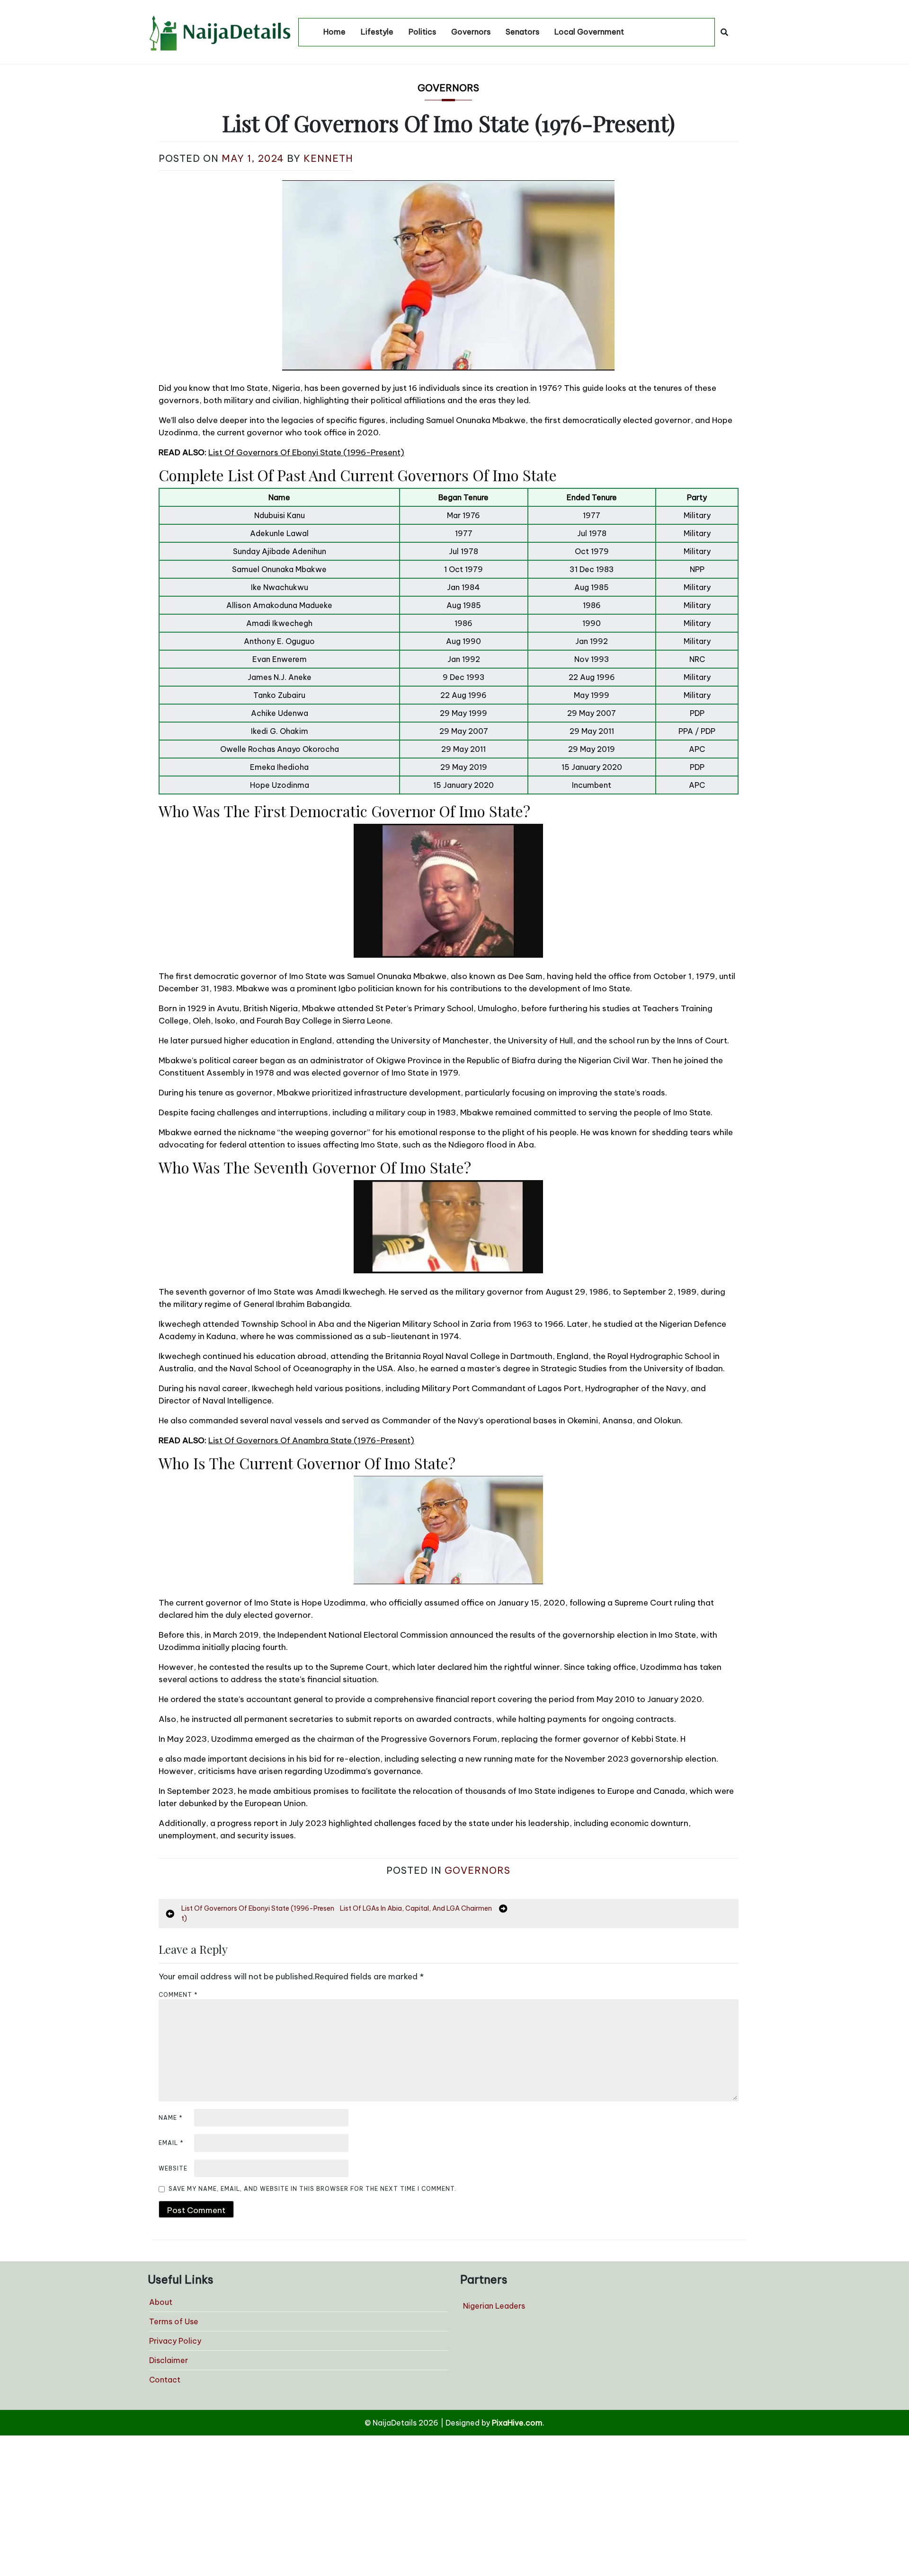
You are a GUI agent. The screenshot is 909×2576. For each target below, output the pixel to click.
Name (171, 2118)
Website (173, 2168)
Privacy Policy (175, 2341)
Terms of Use (174, 2321)
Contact (165, 2380)
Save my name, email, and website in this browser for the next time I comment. (312, 2189)
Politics (422, 32)
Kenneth (328, 158)
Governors (471, 32)
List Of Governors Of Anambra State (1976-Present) (311, 1440)
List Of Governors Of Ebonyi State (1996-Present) (306, 452)
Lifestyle (377, 32)
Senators (522, 32)
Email (171, 2143)
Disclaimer (169, 2360)
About (161, 2302)
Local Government (589, 32)
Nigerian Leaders (494, 2306)
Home (334, 32)
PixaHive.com (517, 2423)
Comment (178, 1995)
